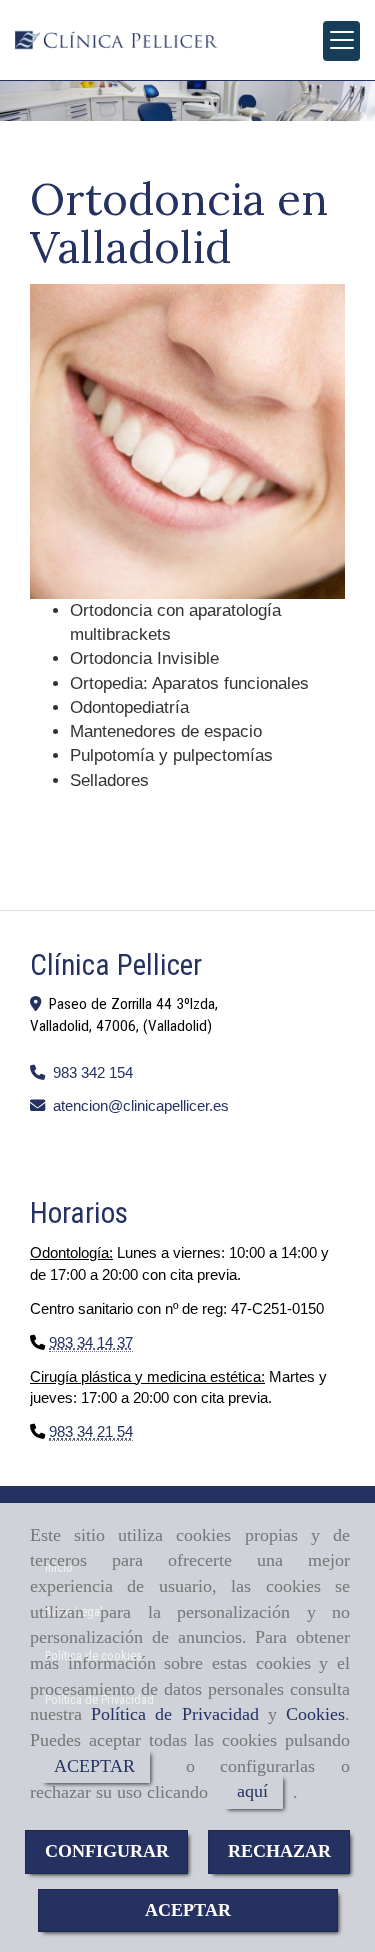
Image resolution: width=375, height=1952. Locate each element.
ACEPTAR (94, 1766)
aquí (252, 1792)
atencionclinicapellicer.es (141, 1105)
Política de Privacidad (174, 1714)
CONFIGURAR (107, 1851)
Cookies (315, 1714)
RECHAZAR (279, 1851)
